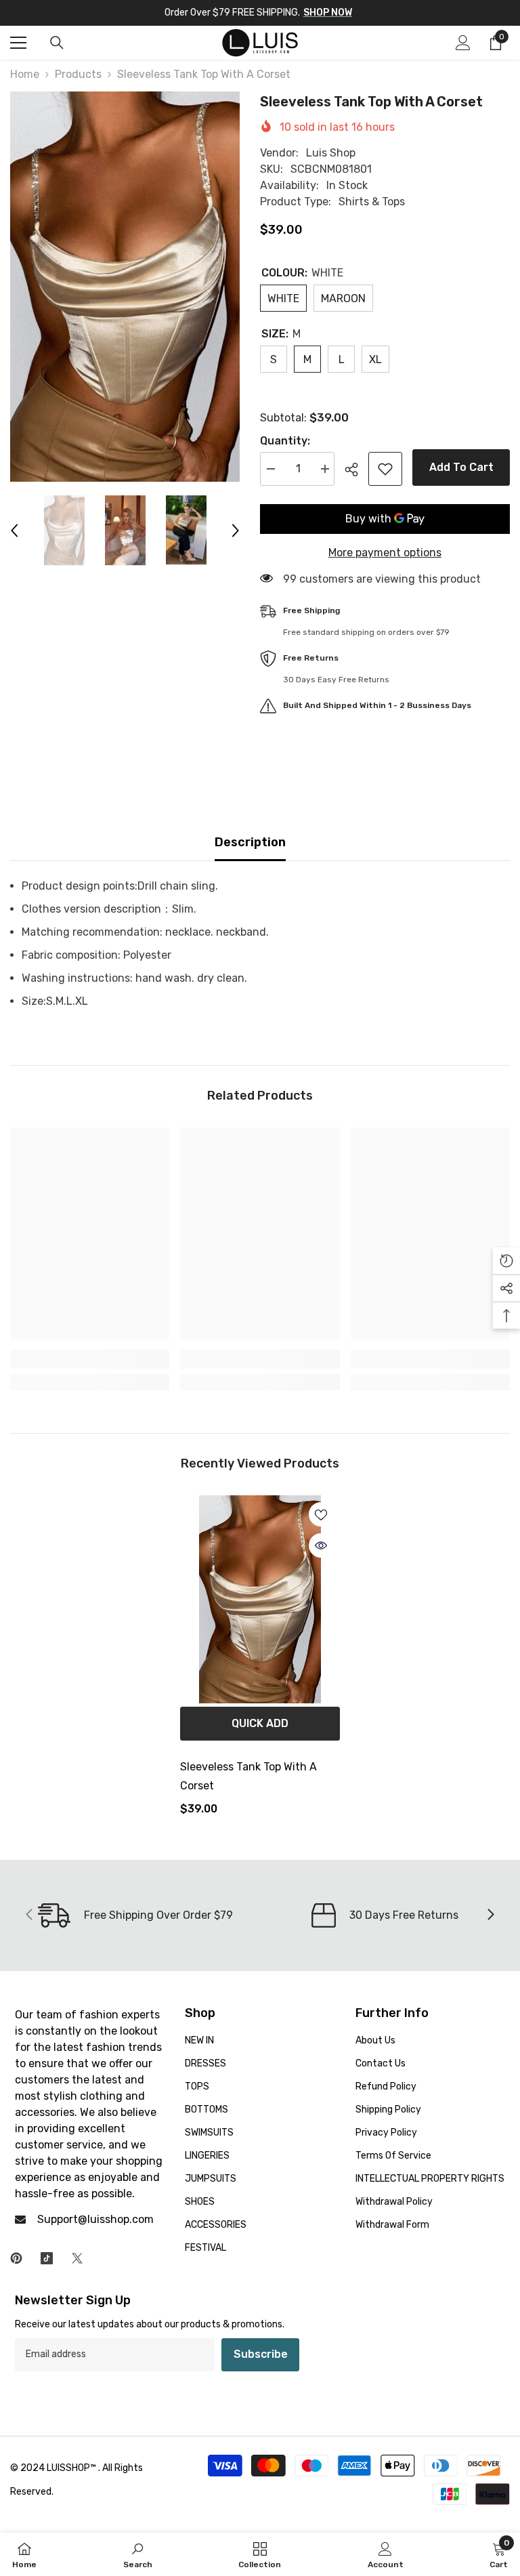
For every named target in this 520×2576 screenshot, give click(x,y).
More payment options (385, 553)
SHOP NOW (328, 13)
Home (25, 74)
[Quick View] (321, 1545)
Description (250, 842)
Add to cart (461, 467)
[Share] (356, 470)
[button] (14, 531)
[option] (125, 287)
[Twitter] (77, 2258)
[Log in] (463, 43)
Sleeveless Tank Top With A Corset (248, 1776)
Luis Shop (331, 153)
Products (78, 74)
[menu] (18, 43)
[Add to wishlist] (385, 469)
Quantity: (285, 441)
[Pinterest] (16, 2258)
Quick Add (260, 1723)
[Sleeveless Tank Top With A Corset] (260, 1599)
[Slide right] (490, 1915)
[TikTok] (47, 2258)
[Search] (57, 43)
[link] (90, 1359)
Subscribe (261, 2354)
